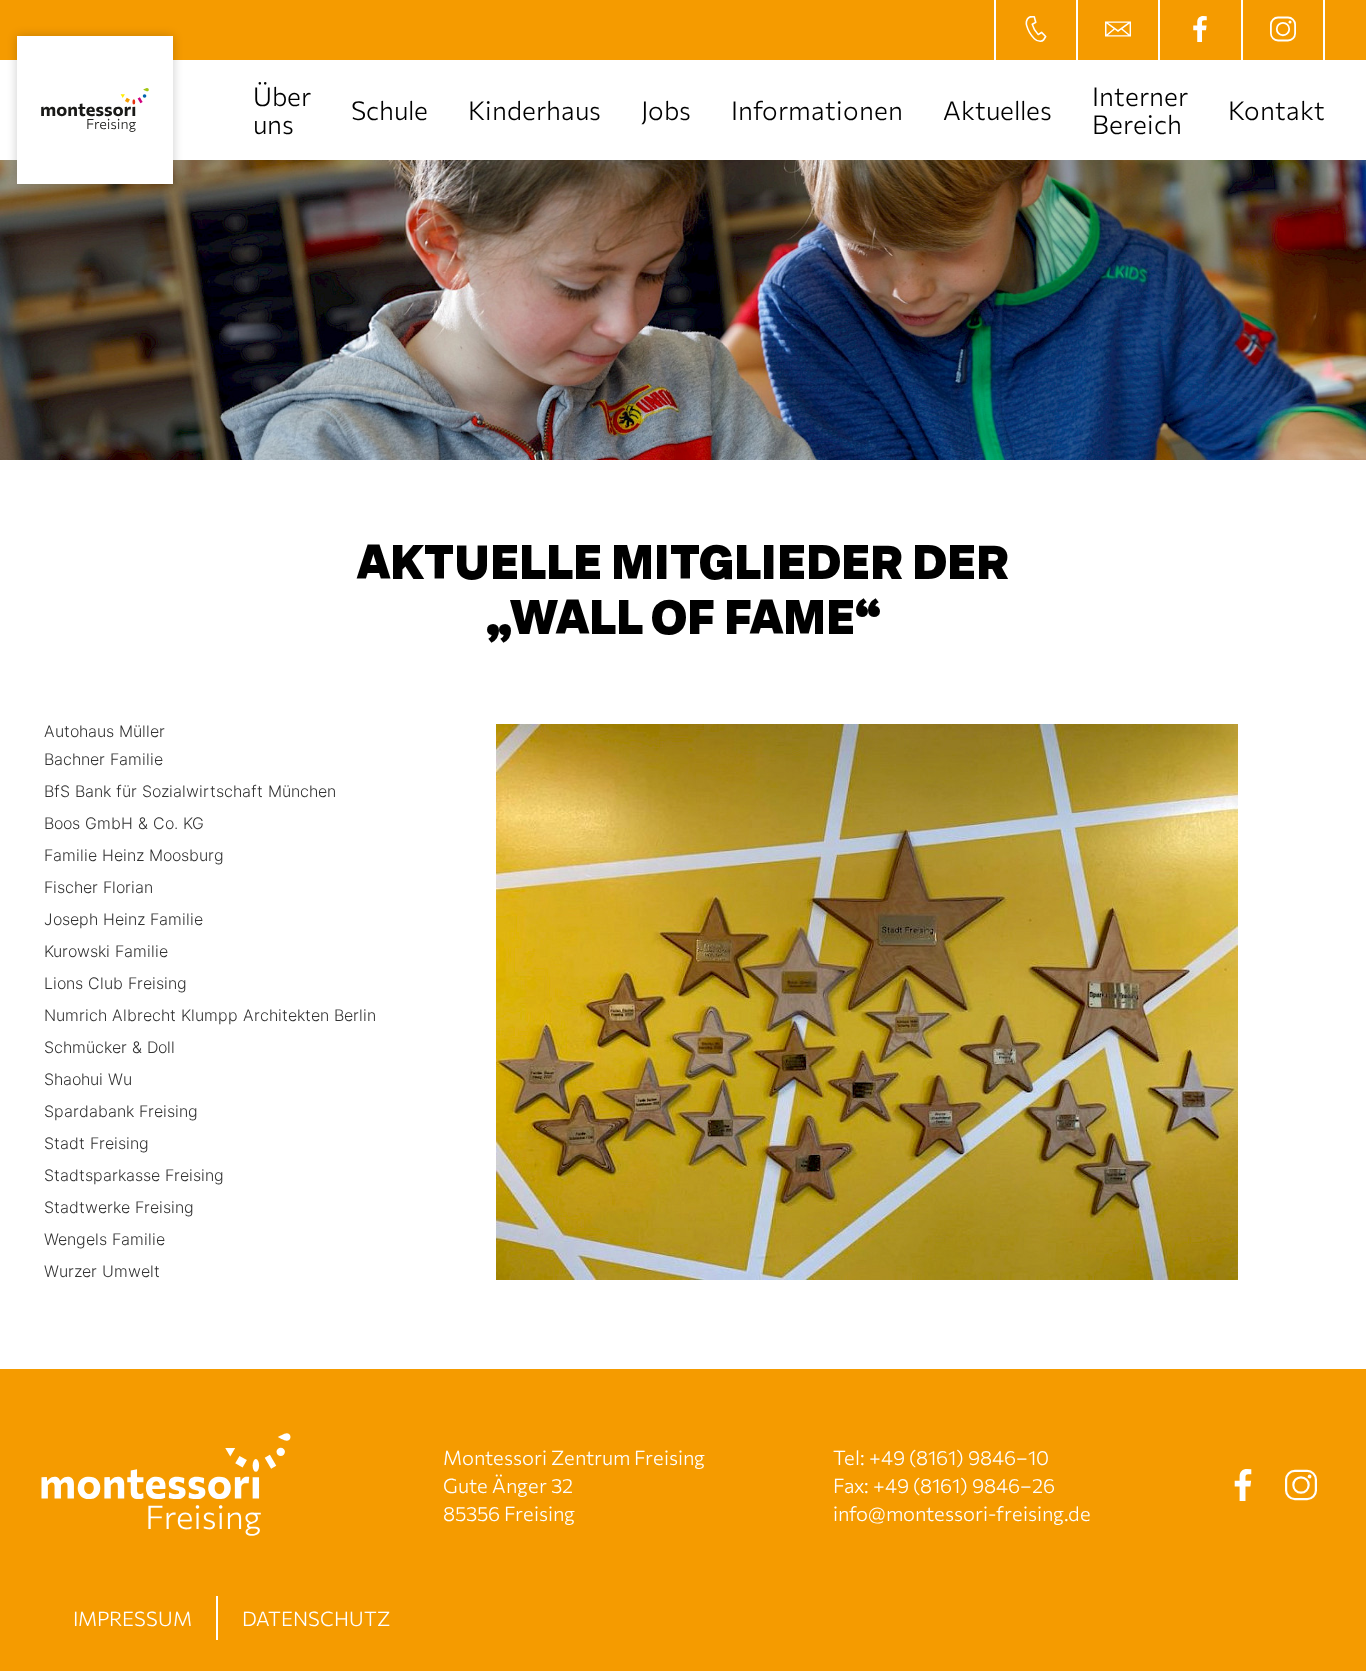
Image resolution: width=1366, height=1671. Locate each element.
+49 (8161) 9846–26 (964, 1485)
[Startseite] (95, 110)
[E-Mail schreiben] (1117, 30)
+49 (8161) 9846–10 (959, 1457)
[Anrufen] (1035, 30)
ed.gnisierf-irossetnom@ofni (962, 1513)
